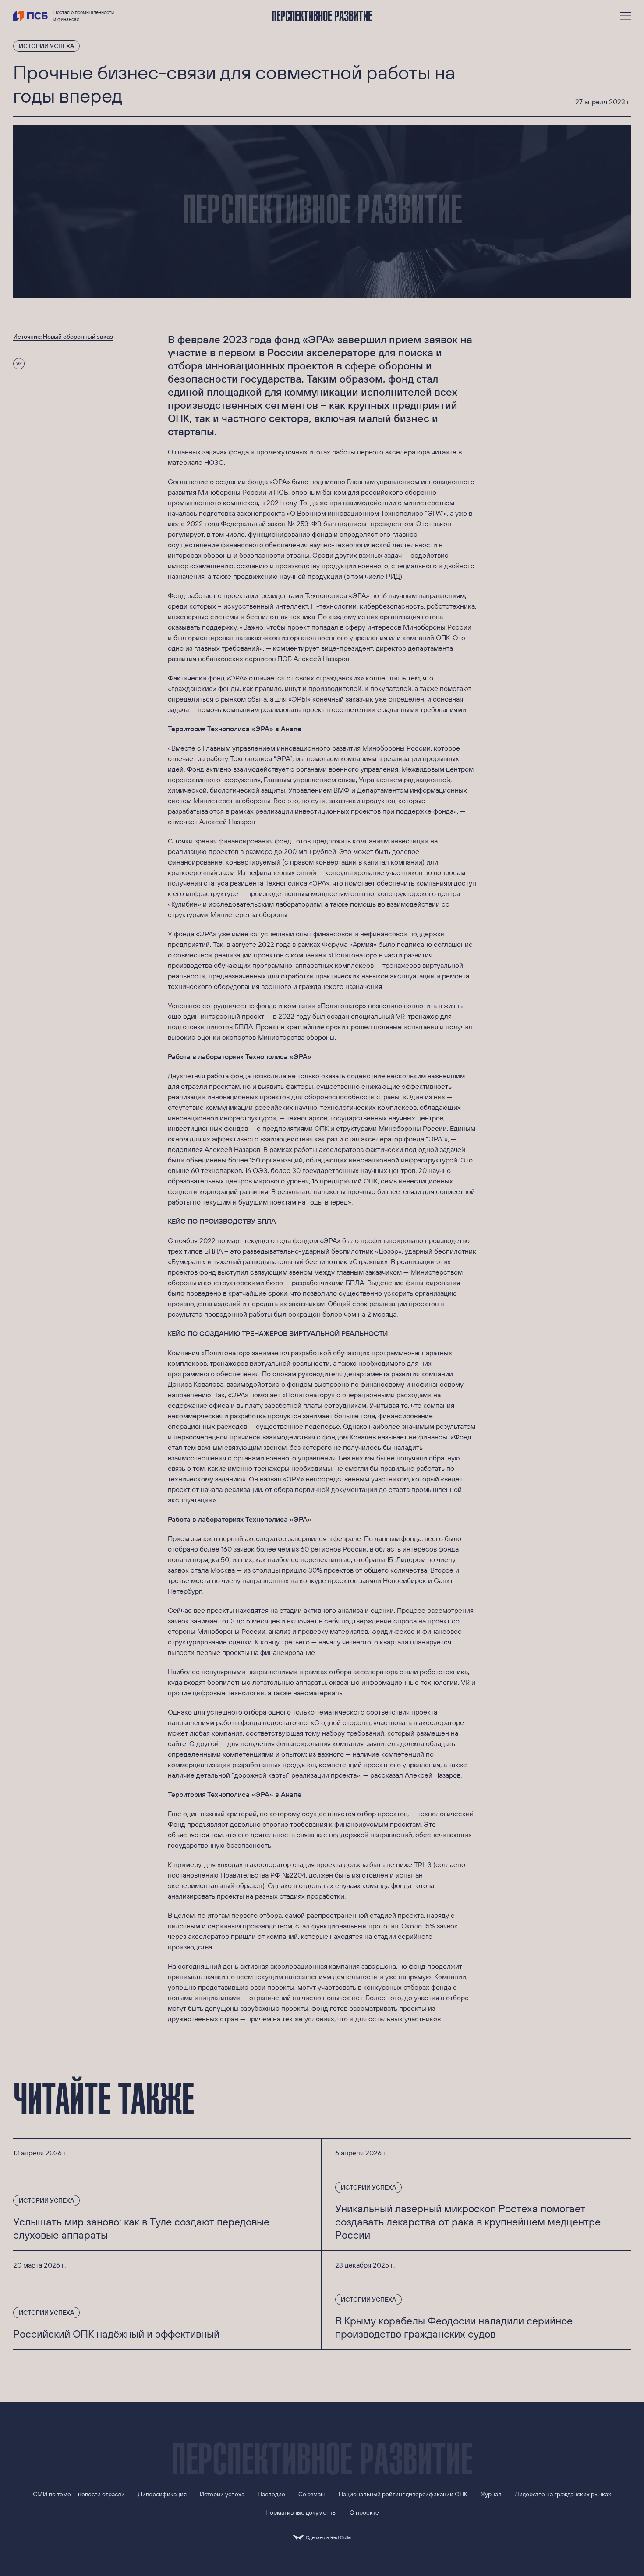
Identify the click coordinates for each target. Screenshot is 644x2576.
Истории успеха (46, 46)
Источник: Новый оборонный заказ (63, 337)
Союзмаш (312, 2494)
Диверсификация (162, 2494)
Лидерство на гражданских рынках (563, 2494)
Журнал (491, 2494)
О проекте (364, 2512)
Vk (19, 364)
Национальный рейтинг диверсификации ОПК (403, 2494)
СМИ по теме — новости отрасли (79, 2494)
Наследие (271, 2494)
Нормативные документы (301, 2512)
